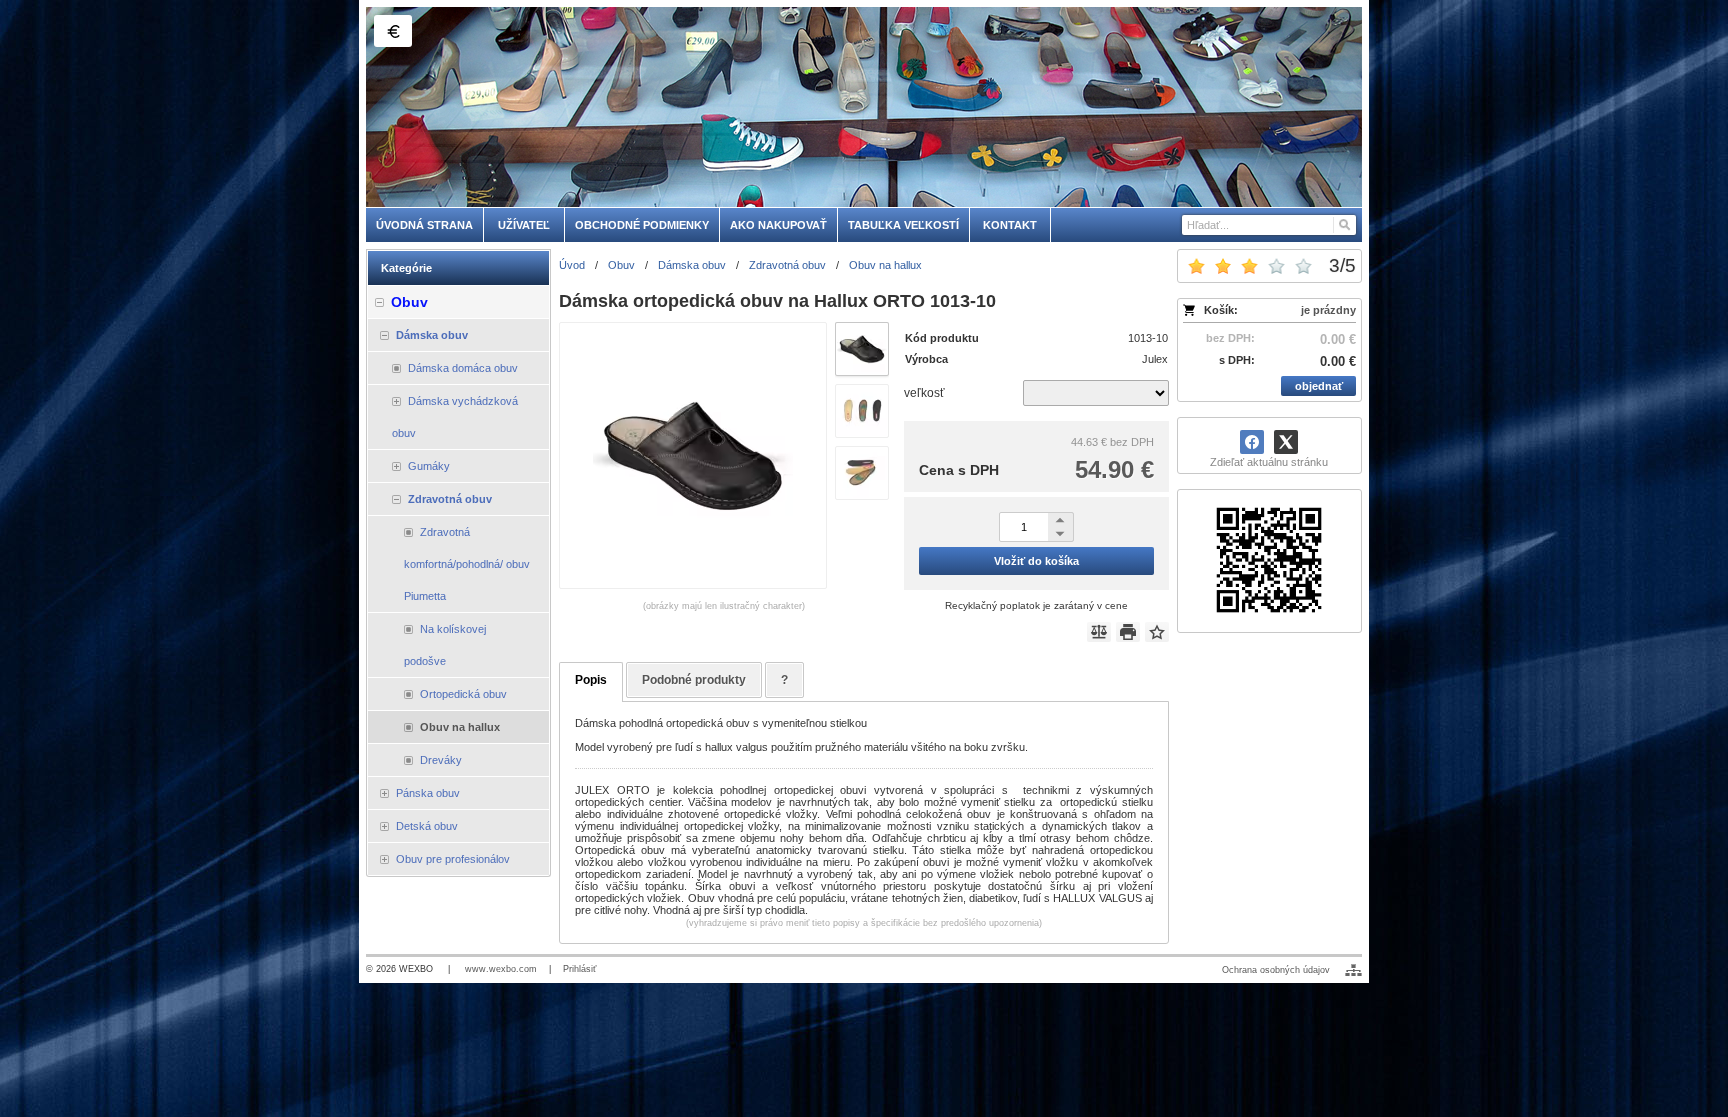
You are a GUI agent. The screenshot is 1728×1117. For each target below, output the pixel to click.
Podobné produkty (694, 680)
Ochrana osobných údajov (1276, 970)
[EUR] (393, 31)
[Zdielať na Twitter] (1286, 442)
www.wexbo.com (501, 969)
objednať (1319, 386)
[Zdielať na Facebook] (1252, 442)
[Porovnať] (1099, 632)
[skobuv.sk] (864, 107)
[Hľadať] (1343, 225)
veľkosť (924, 393)
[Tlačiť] (1128, 632)
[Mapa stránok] (1353, 970)
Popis (591, 680)
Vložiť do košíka (1036, 561)
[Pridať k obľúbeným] (1157, 632)
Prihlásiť (579, 969)
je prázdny (1328, 310)
